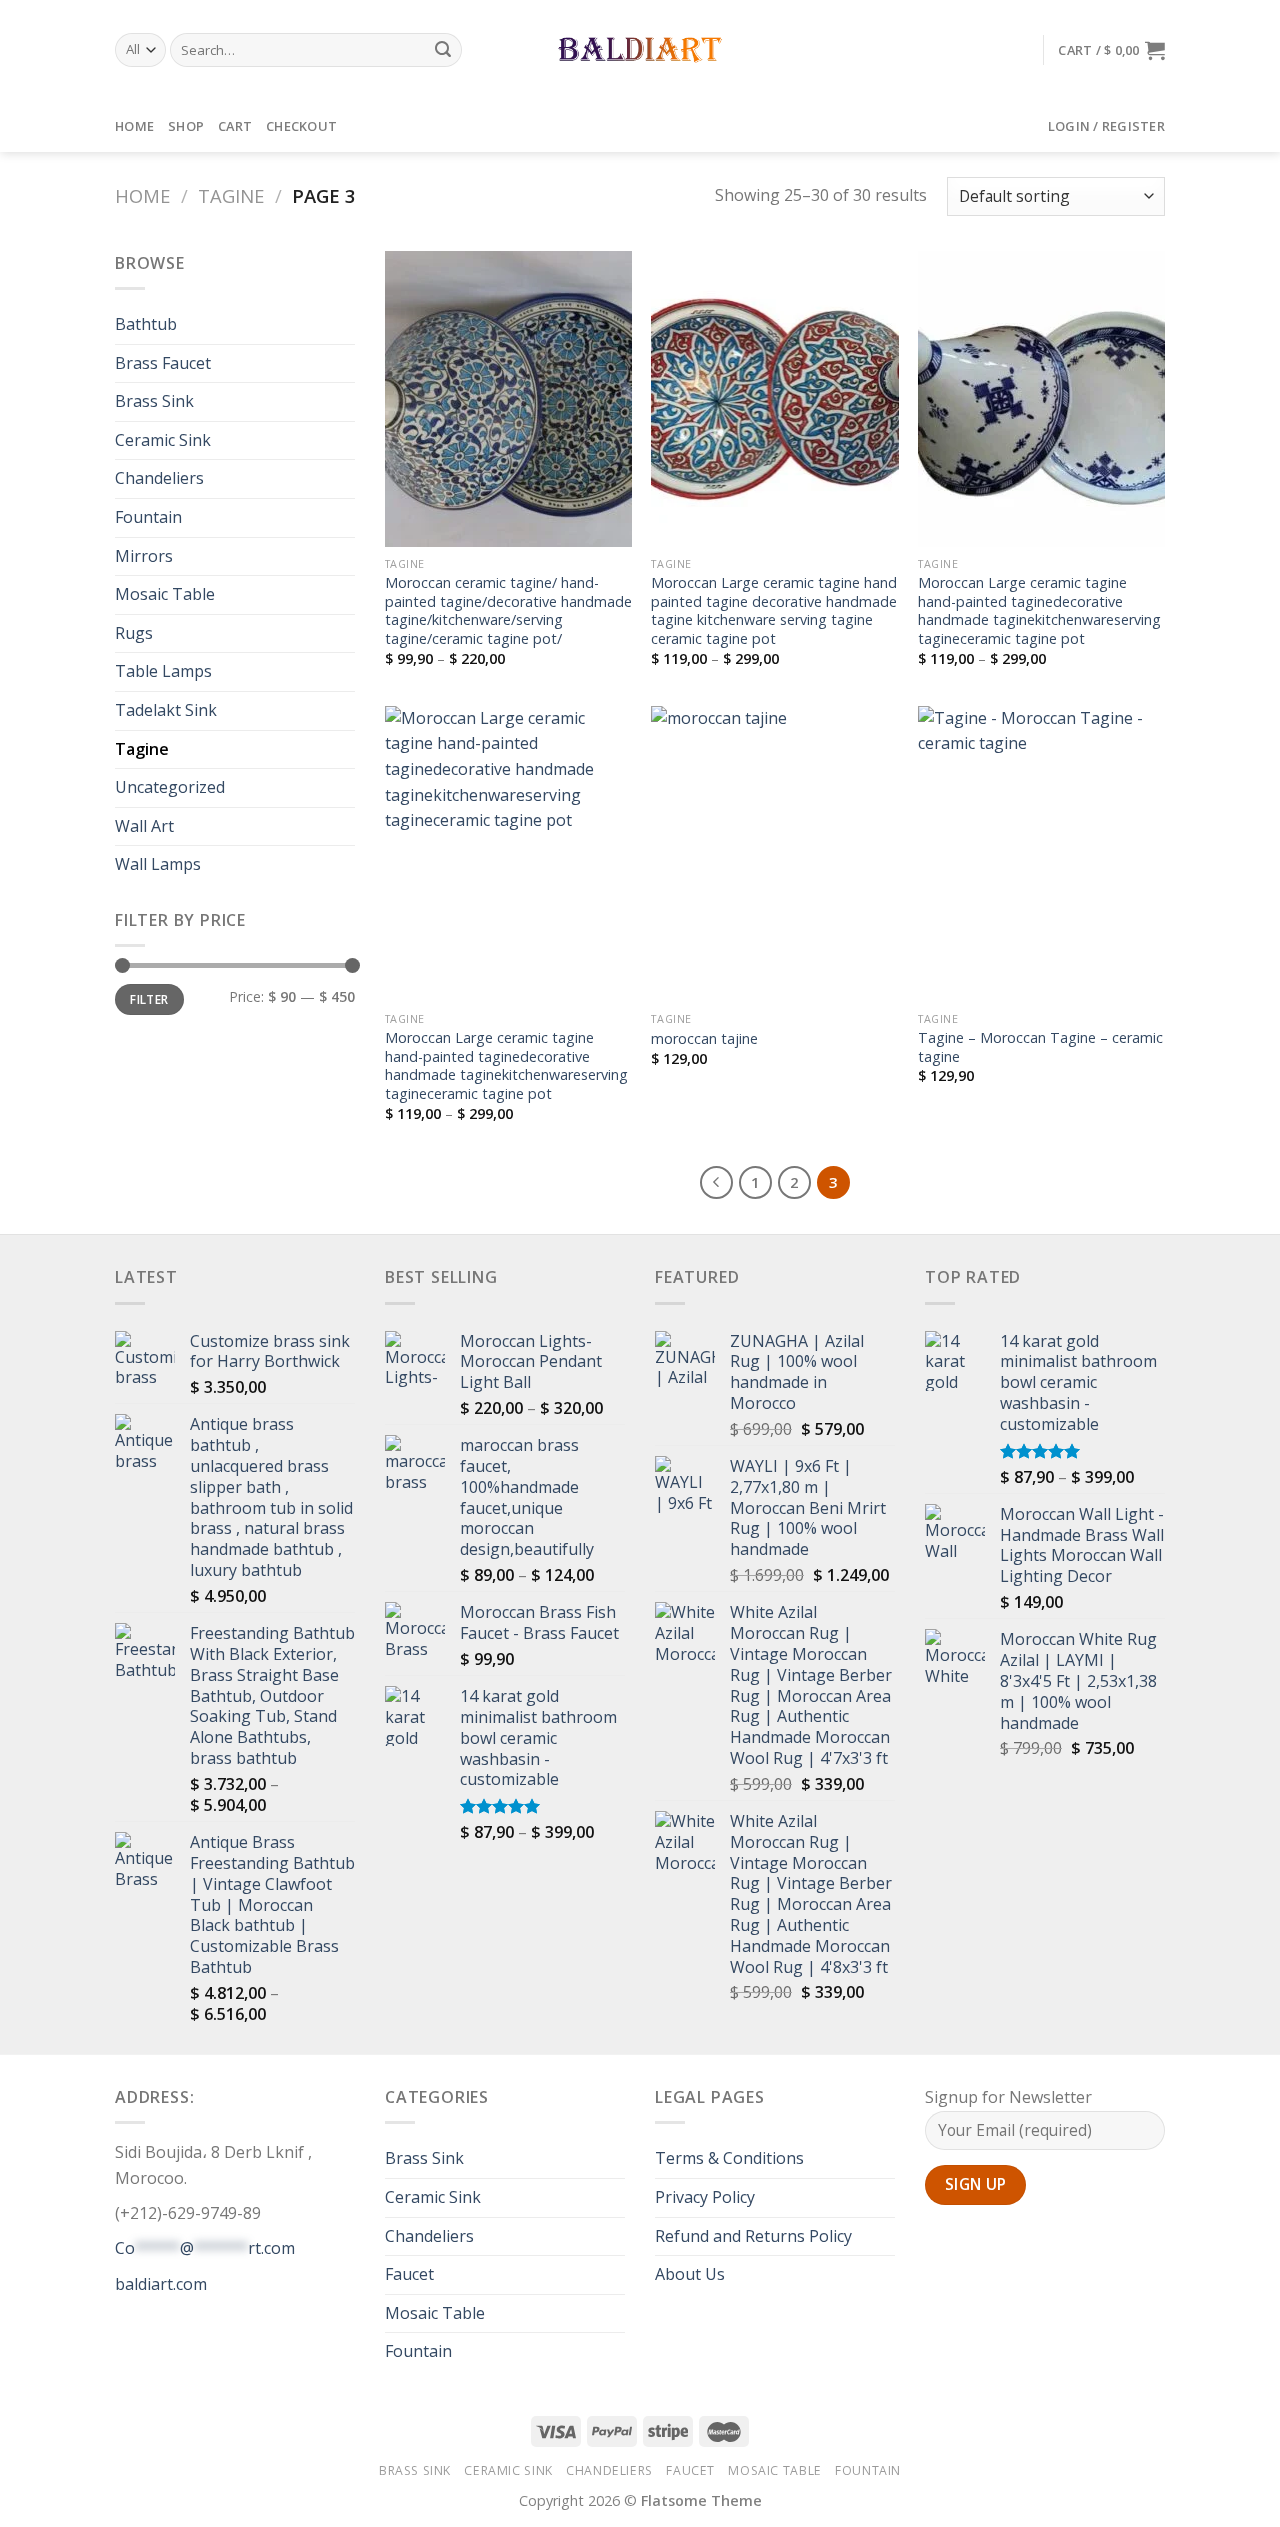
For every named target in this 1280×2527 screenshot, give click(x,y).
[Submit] (444, 50)
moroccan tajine (704, 1039)
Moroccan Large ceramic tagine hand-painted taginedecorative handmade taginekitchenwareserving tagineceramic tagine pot (1039, 611)
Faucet (409, 2274)
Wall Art (144, 826)
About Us (690, 2274)
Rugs (134, 633)
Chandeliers (159, 478)
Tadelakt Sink (166, 710)
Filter (149, 999)
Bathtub (146, 324)
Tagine (231, 195)
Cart (235, 126)
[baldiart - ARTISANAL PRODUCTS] (640, 50)
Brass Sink (154, 401)
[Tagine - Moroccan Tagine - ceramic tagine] (1041, 854)
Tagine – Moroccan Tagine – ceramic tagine (1040, 1047)
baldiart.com (161, 2284)
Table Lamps (163, 671)
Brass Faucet (163, 363)
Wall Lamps (158, 864)
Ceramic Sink (163, 440)
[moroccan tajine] (774, 854)
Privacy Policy (705, 2197)
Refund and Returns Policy (753, 2236)
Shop (186, 126)
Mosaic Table (165, 594)
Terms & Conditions (729, 2158)
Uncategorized (170, 787)
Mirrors (144, 556)
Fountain (148, 517)
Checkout (301, 126)
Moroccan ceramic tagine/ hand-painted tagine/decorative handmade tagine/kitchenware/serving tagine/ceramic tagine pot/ (508, 611)
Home (134, 126)
